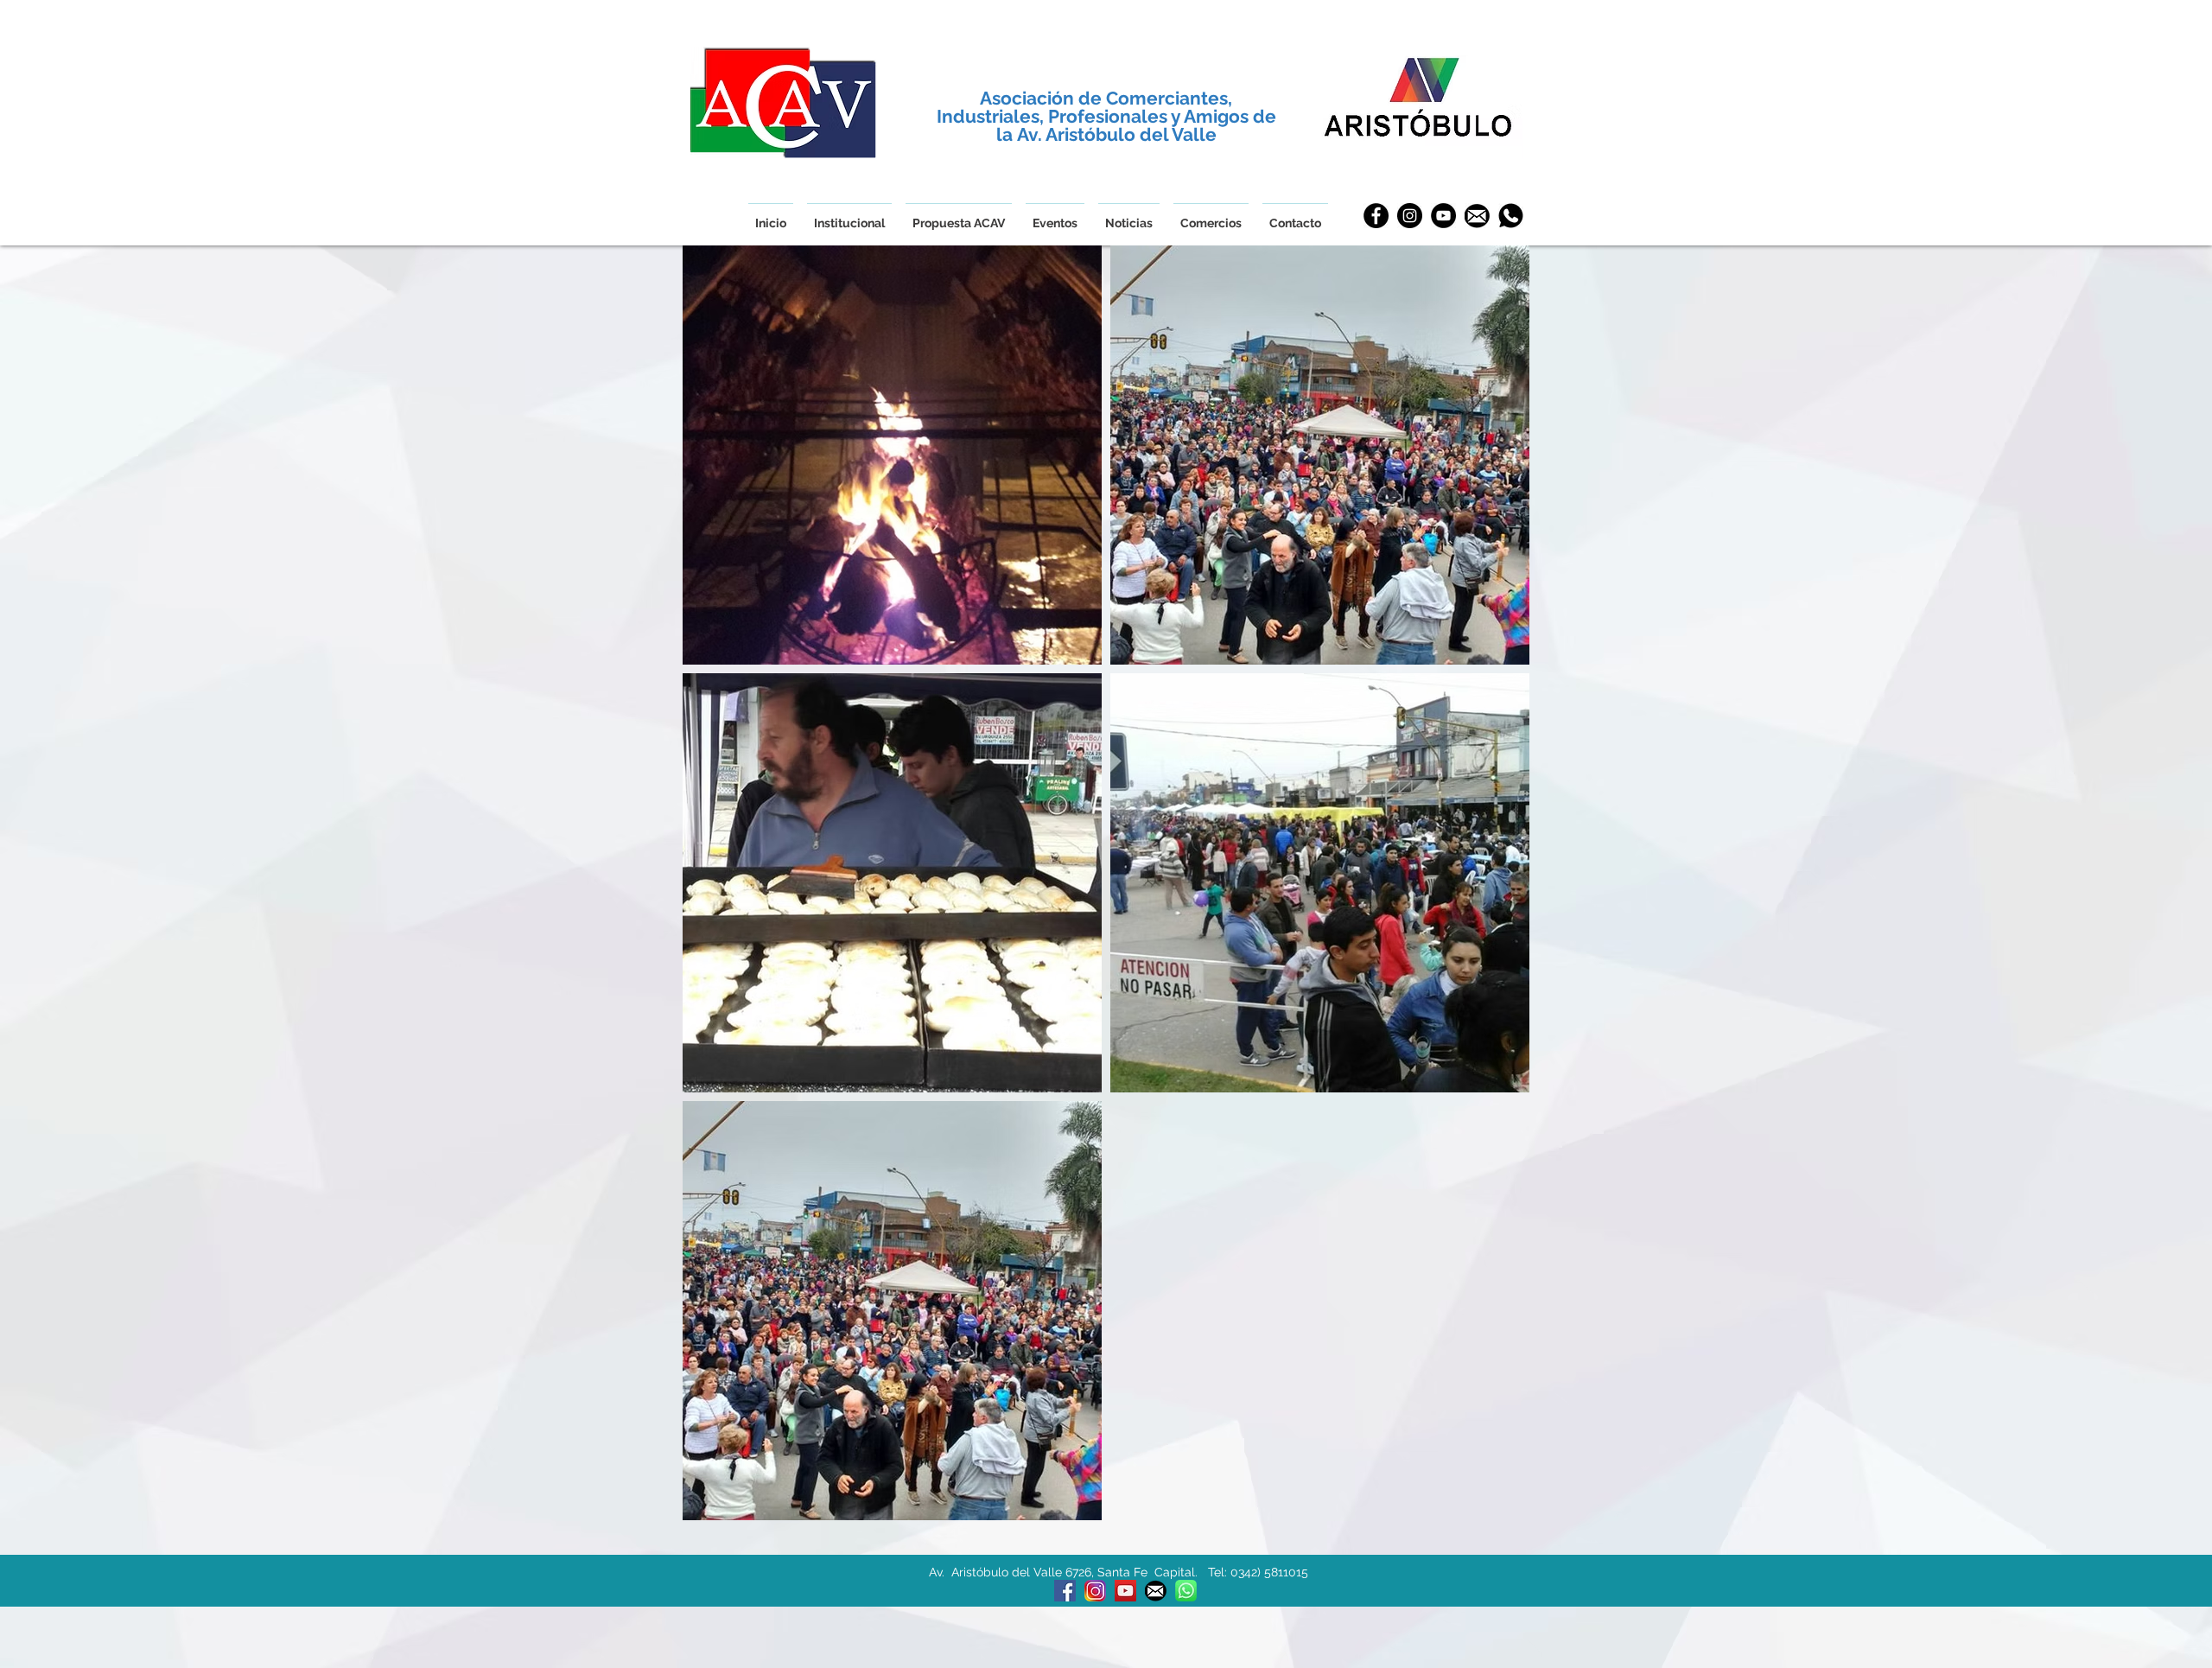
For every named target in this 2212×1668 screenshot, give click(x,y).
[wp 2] (1511, 216)
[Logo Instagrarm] (1095, 1591)
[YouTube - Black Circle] (1443, 216)
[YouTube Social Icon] (1125, 1591)
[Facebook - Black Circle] (1376, 216)
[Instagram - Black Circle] (1410, 216)
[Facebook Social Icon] (1065, 1591)
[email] (1477, 216)
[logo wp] (1186, 1591)
